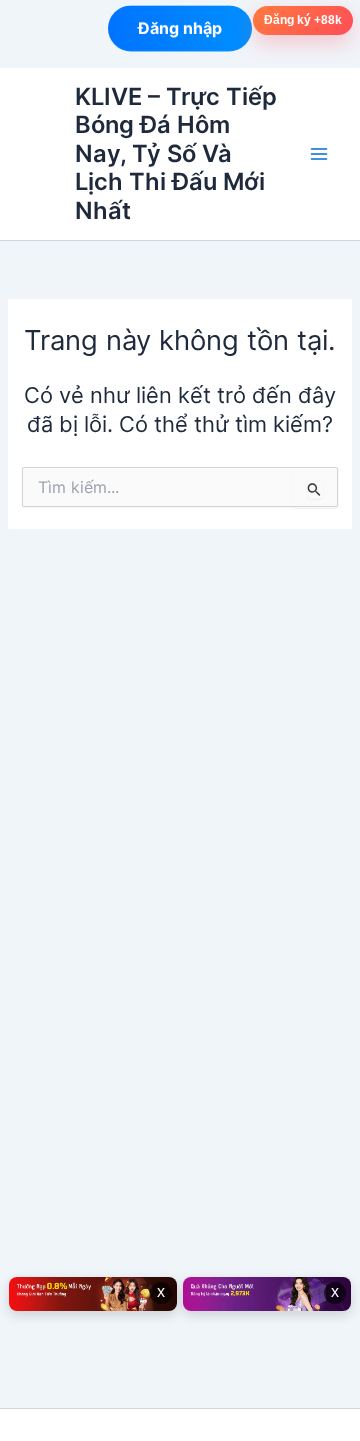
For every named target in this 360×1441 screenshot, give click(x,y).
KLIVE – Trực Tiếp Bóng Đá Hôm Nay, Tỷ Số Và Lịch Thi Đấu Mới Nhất (176, 153)
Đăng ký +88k (303, 20)
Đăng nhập (180, 28)
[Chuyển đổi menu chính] (319, 154)
